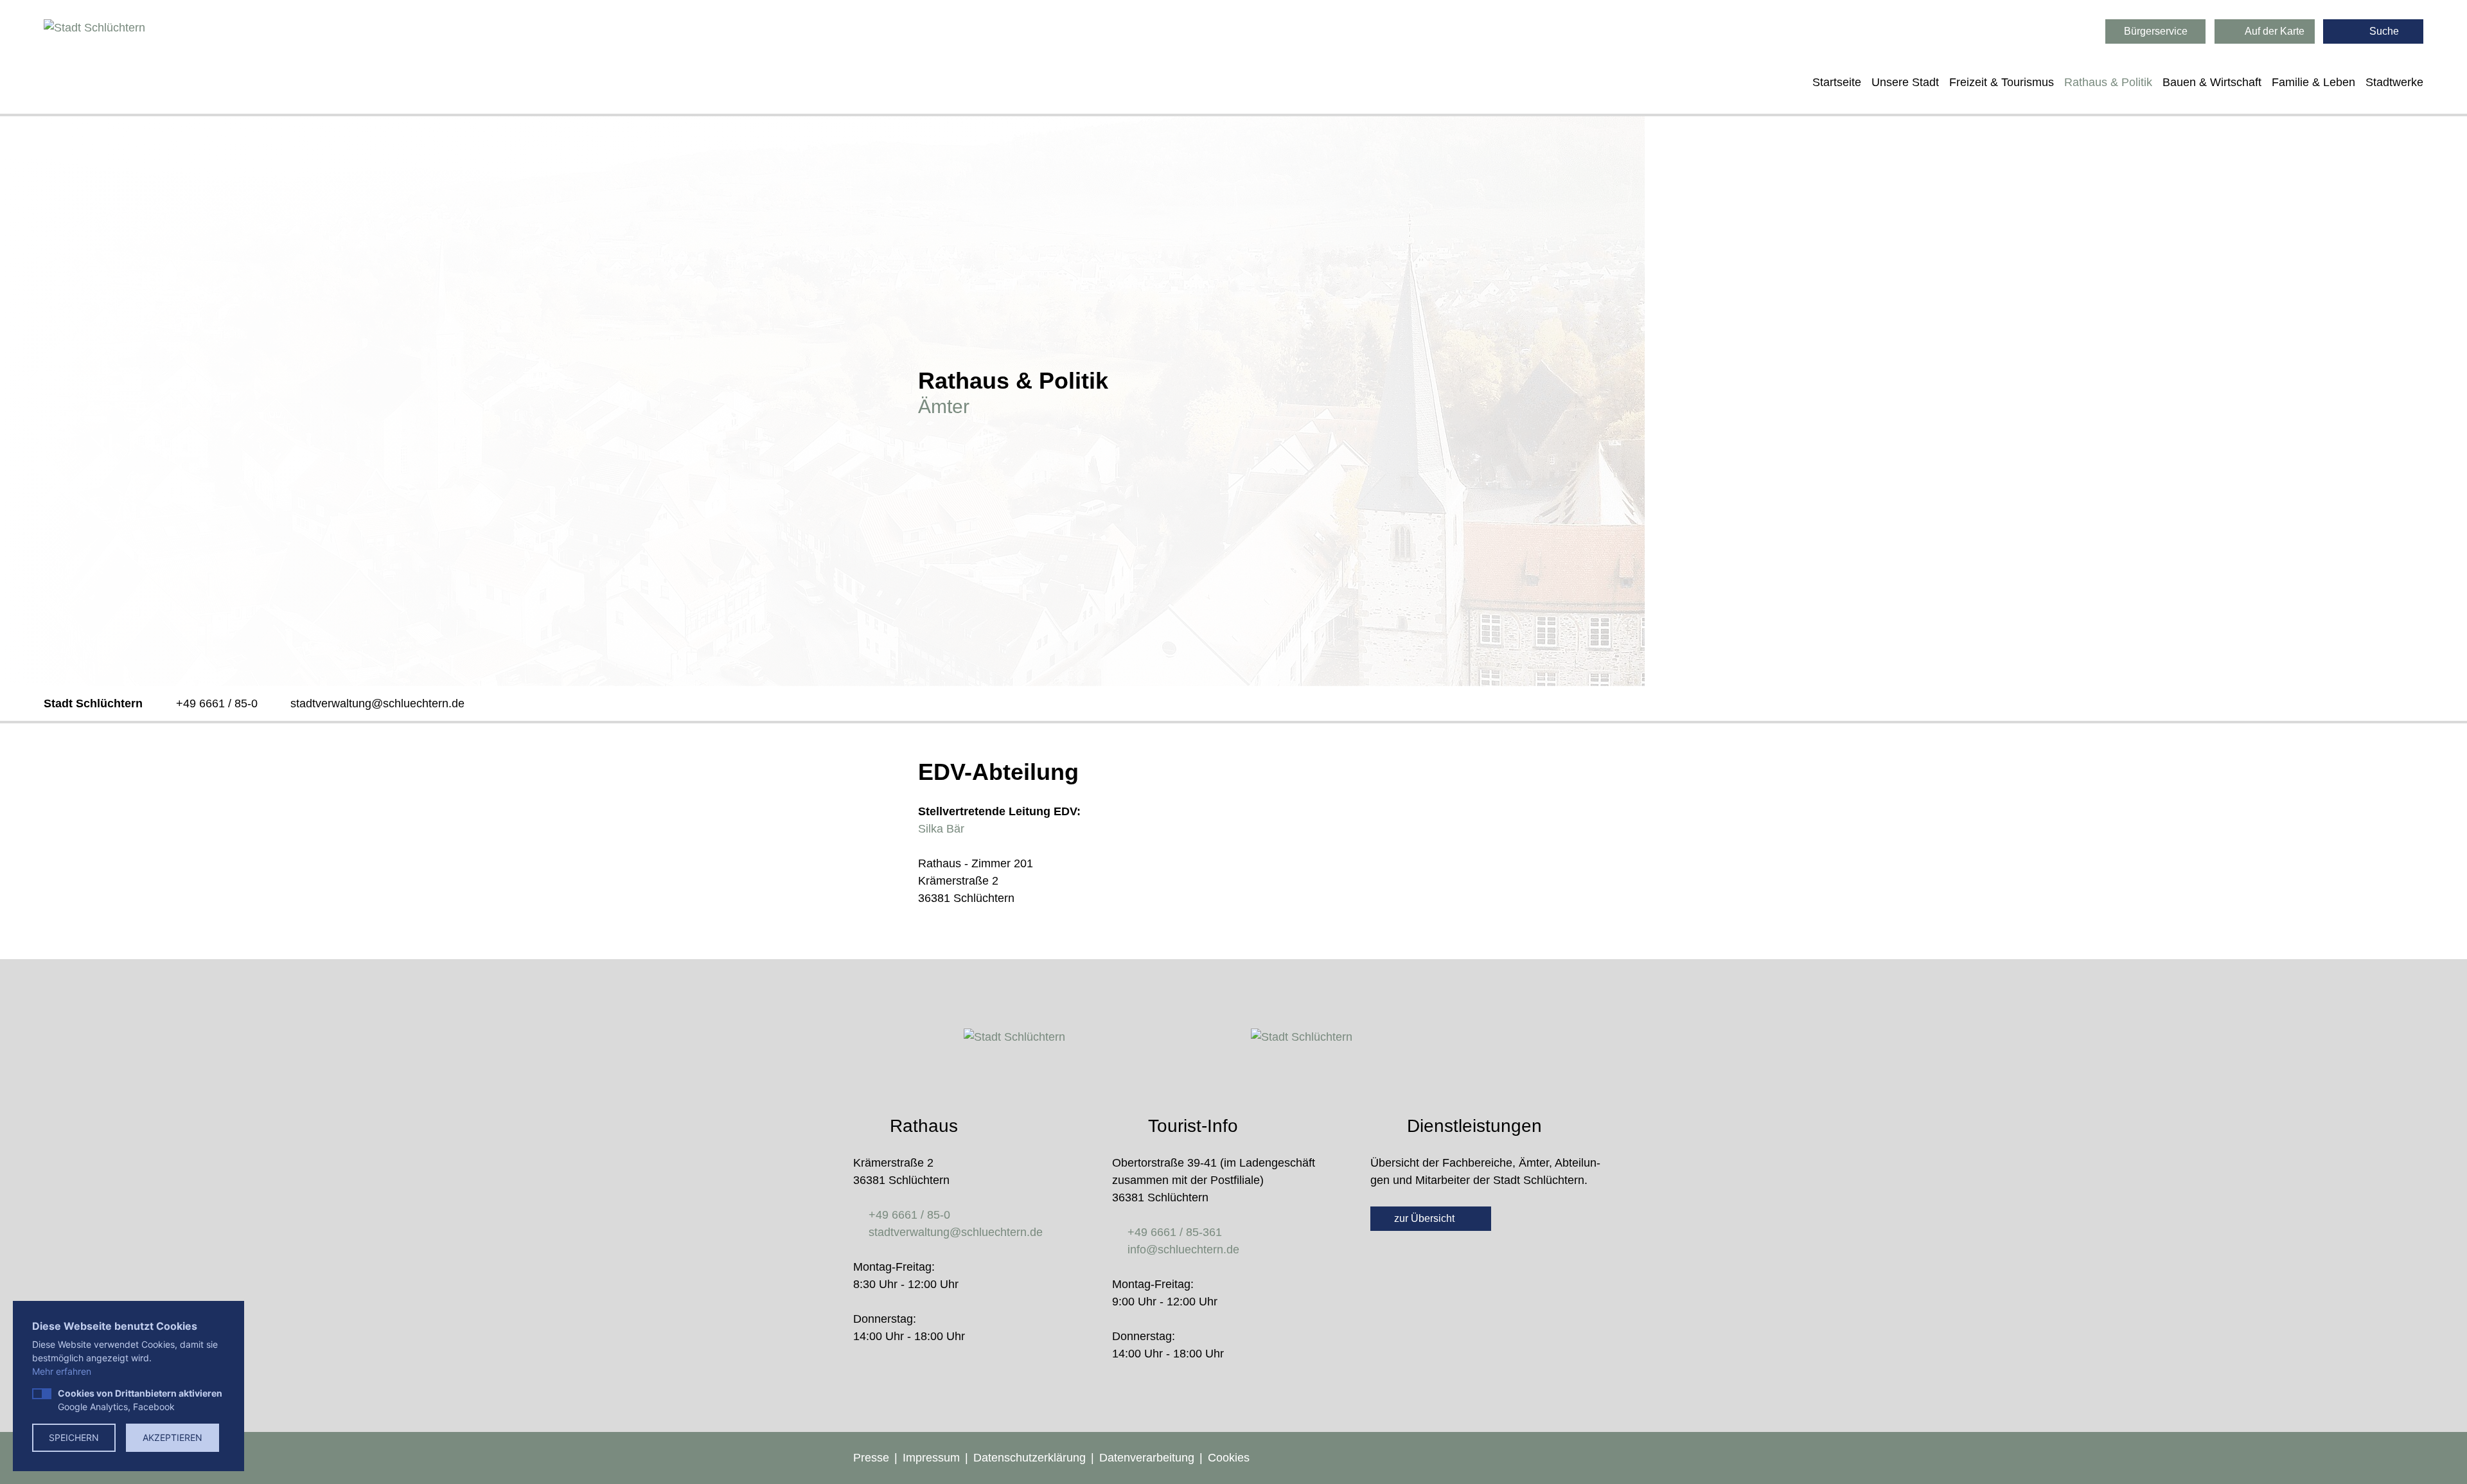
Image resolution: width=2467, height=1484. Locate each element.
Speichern (74, 1437)
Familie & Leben (2313, 82)
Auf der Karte (2274, 31)
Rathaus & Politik (2108, 82)
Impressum (931, 1458)
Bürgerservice (2156, 31)
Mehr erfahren (62, 1371)
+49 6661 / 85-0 (217, 703)
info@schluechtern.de (1183, 1250)
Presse (871, 1458)
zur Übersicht (1426, 1218)
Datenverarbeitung (1147, 1458)
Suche (2383, 31)
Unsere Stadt (1905, 82)
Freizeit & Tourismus (2002, 82)
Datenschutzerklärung (1030, 1458)
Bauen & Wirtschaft (2212, 82)
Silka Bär (941, 829)
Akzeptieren (172, 1437)
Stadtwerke (2394, 82)
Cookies (1229, 1458)
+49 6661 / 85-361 (1175, 1232)
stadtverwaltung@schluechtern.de (377, 703)
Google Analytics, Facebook (140, 1400)
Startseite (1837, 82)
